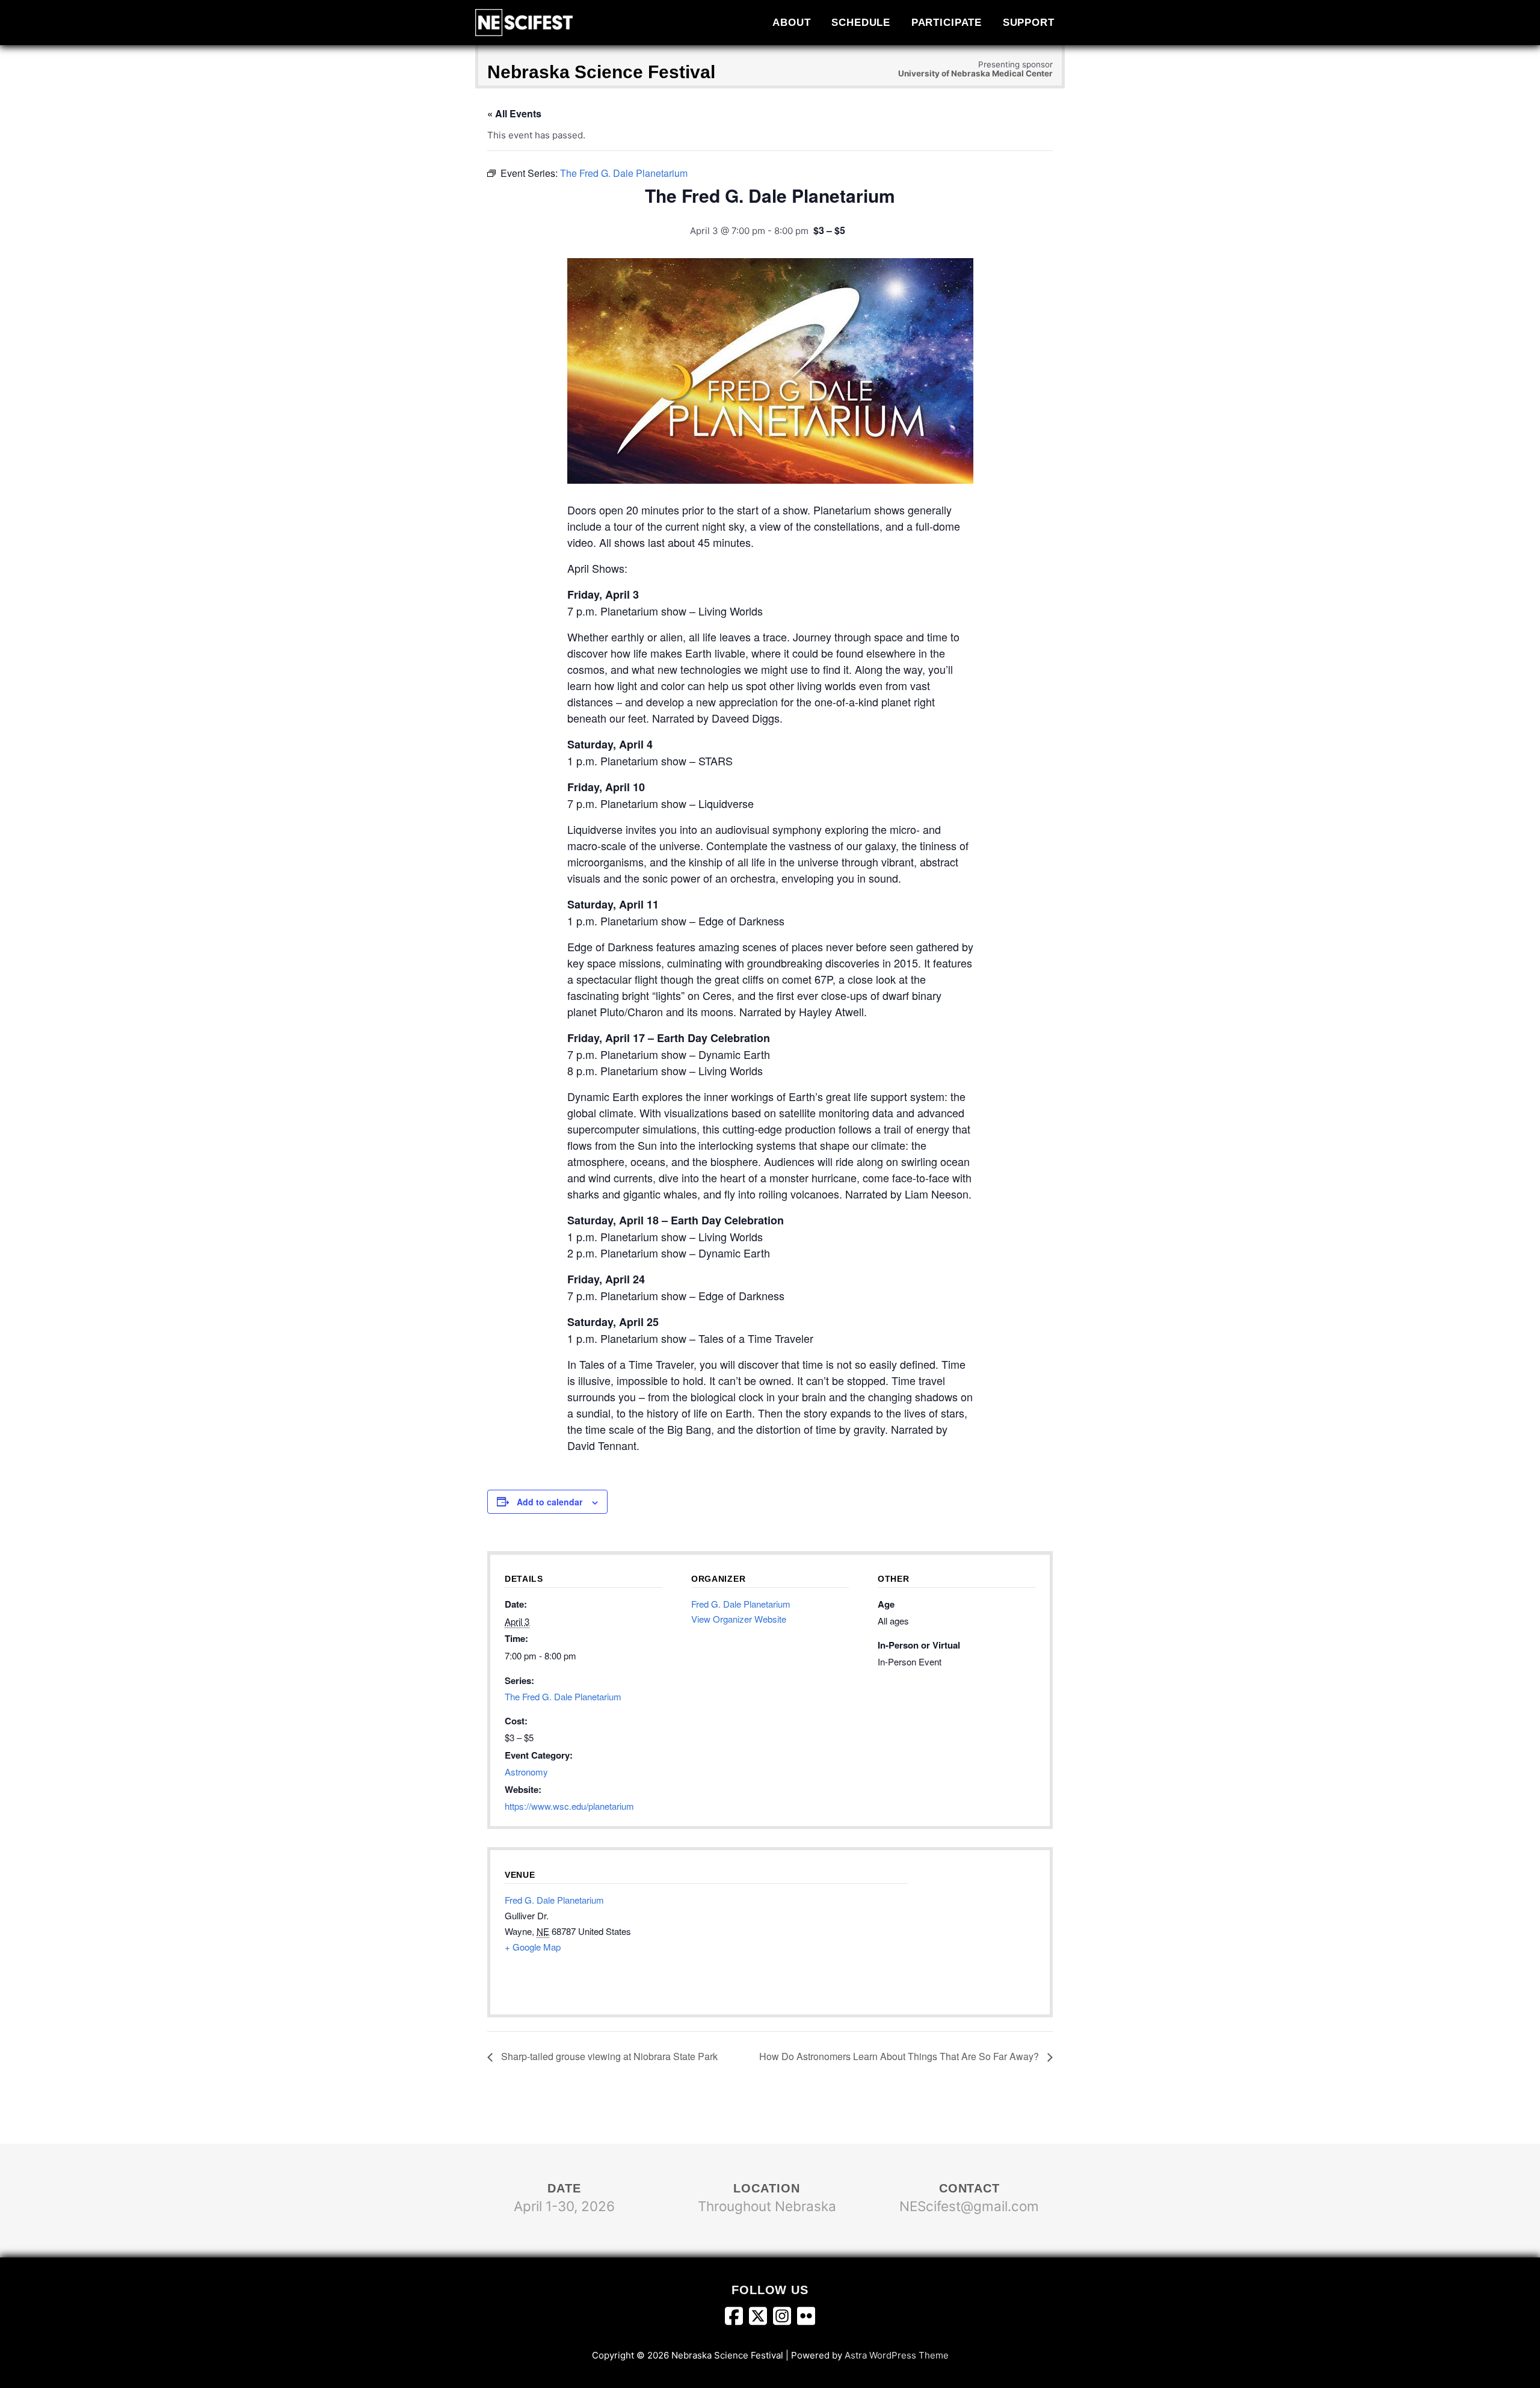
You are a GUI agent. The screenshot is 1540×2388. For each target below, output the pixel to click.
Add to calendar (550, 1502)
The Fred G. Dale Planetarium (563, 1696)
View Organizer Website (739, 1619)
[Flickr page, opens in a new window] (806, 2318)
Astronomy (526, 1772)
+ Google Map (533, 1947)
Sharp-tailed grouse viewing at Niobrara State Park (608, 2056)
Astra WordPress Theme (897, 2355)
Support (1029, 22)
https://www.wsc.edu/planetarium (569, 1806)
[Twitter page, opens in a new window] (761, 2318)
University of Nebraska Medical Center (975, 73)
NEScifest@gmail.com (969, 2206)
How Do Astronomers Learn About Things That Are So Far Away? (900, 2056)
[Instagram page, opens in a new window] (785, 2318)
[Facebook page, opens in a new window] (737, 2318)
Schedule (861, 22)
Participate (947, 22)
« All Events (514, 113)
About (791, 22)
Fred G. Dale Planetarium (741, 1604)
